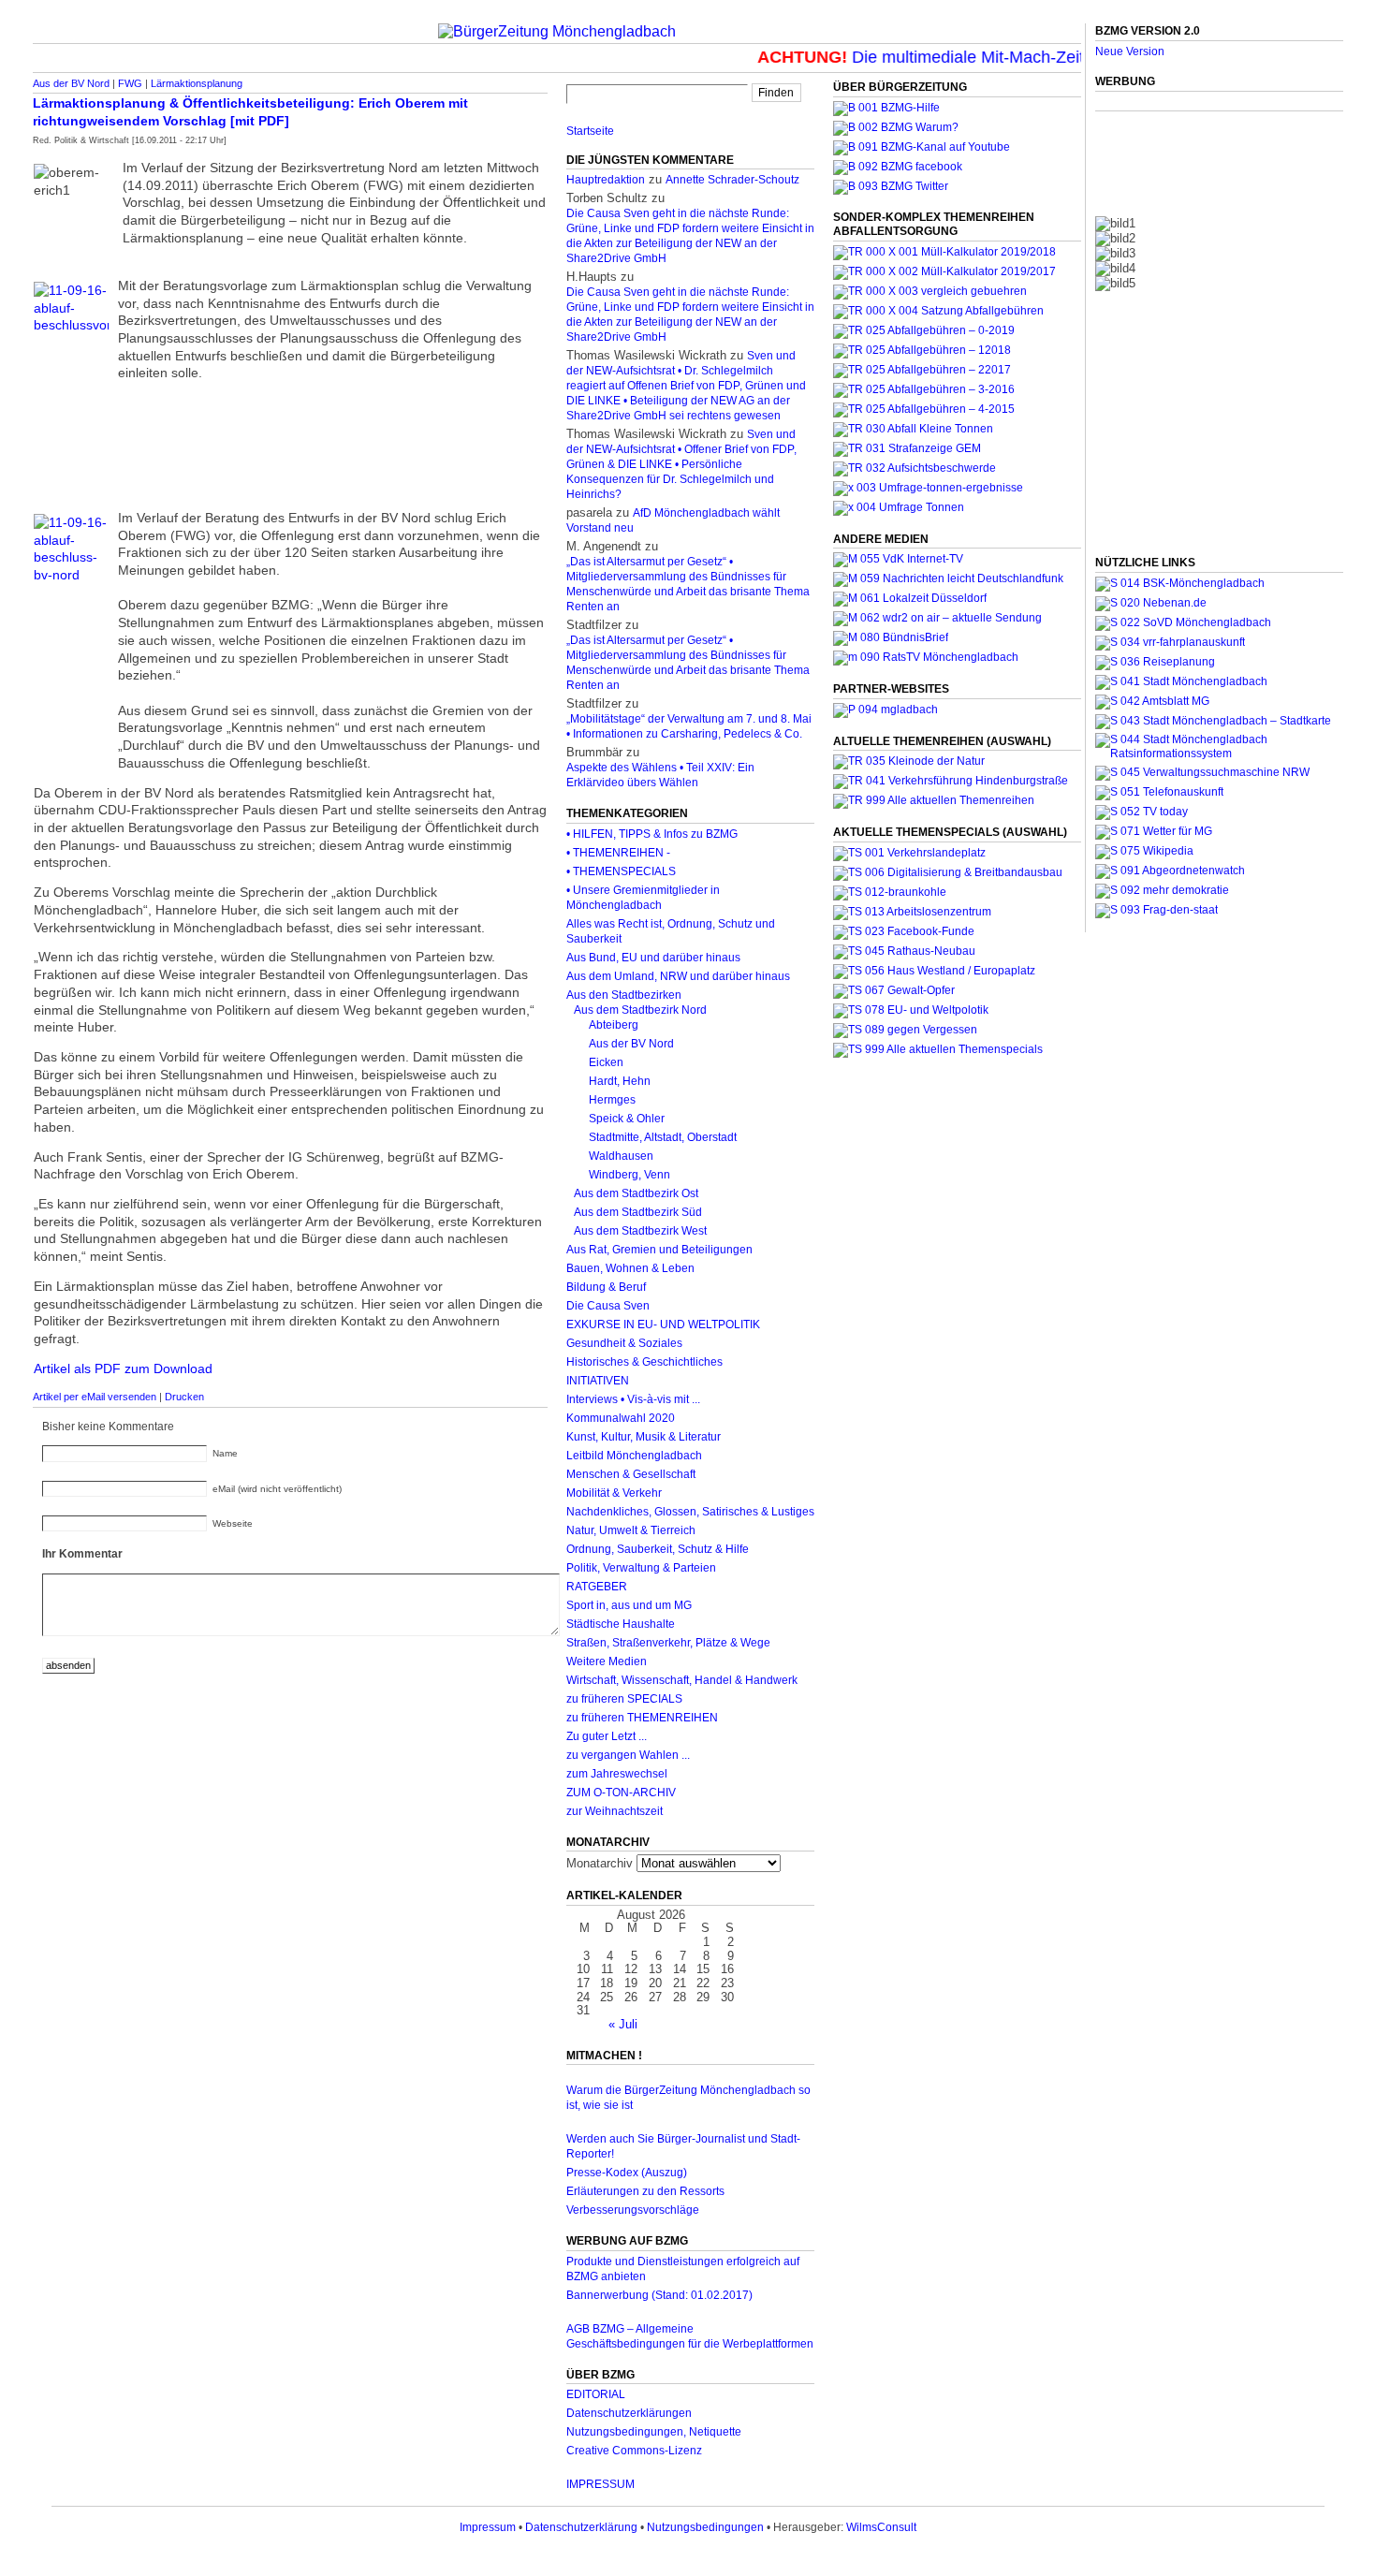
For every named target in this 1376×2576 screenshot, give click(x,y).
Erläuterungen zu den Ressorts (645, 2191)
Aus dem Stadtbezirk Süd (638, 1212)
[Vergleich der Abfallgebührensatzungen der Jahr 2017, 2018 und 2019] (930, 291)
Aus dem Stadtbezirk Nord (640, 1010)
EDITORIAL (596, 2394)
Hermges (612, 1100)
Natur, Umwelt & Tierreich (631, 1530)
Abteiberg (614, 1025)
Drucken (184, 1397)
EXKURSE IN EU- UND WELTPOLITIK (663, 1325)
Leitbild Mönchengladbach (634, 1456)
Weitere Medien (607, 1661)
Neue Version (1130, 51)
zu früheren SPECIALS (624, 1699)
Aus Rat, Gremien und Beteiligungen (659, 1250)
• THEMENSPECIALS (621, 871)
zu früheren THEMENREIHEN (642, 1718)
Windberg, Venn (629, 1175)
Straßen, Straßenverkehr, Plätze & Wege (668, 1643)
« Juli (623, 2024)
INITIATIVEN (598, 1381)
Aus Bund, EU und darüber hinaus (653, 958)
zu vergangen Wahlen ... (628, 1755)
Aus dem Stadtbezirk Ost (636, 1193)
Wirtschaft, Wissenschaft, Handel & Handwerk (682, 1680)
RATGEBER (597, 1587)
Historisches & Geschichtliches (644, 1362)
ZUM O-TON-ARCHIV (621, 1793)
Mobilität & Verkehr (614, 1493)
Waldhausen (621, 1156)
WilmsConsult (881, 2527)
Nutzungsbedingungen (705, 2527)
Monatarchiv (600, 1863)
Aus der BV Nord (71, 83)
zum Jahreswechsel (617, 1774)
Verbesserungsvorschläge (633, 2210)
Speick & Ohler (627, 1119)
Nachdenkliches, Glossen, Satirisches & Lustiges (690, 1512)
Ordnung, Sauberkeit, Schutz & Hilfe (658, 1549)
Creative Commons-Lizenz (634, 2451)
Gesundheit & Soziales (624, 1343)
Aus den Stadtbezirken (624, 995)
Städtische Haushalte (621, 1624)
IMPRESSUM (600, 2484)
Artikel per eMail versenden (95, 1397)
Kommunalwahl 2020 (621, 1418)
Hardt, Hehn (620, 1081)
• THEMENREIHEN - (618, 853)
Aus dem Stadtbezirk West (640, 1231)
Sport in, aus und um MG (629, 1605)
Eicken (606, 1062)
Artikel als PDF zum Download (123, 1368)
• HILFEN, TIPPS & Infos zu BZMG (652, 834)
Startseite (590, 131)
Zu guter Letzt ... (607, 1736)
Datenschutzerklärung (581, 2527)
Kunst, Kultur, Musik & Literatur (644, 1437)
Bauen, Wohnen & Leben (630, 1268)
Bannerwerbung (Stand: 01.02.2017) (659, 2295)
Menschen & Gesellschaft (631, 1474)
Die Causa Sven (608, 1306)
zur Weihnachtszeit (615, 1811)
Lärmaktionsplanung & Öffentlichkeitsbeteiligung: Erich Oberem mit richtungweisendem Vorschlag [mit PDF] (250, 112)
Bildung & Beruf (606, 1287)
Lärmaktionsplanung (197, 83)
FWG (130, 83)
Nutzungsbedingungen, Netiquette (654, 2432)
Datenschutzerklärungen (629, 2413)
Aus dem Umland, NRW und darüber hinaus (678, 976)
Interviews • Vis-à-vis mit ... (633, 1399)
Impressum (488, 2527)
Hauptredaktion (606, 180)
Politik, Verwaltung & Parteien (641, 1568)
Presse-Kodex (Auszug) (627, 2173)
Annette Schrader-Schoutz (732, 180)
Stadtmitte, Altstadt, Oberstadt (663, 1137)
